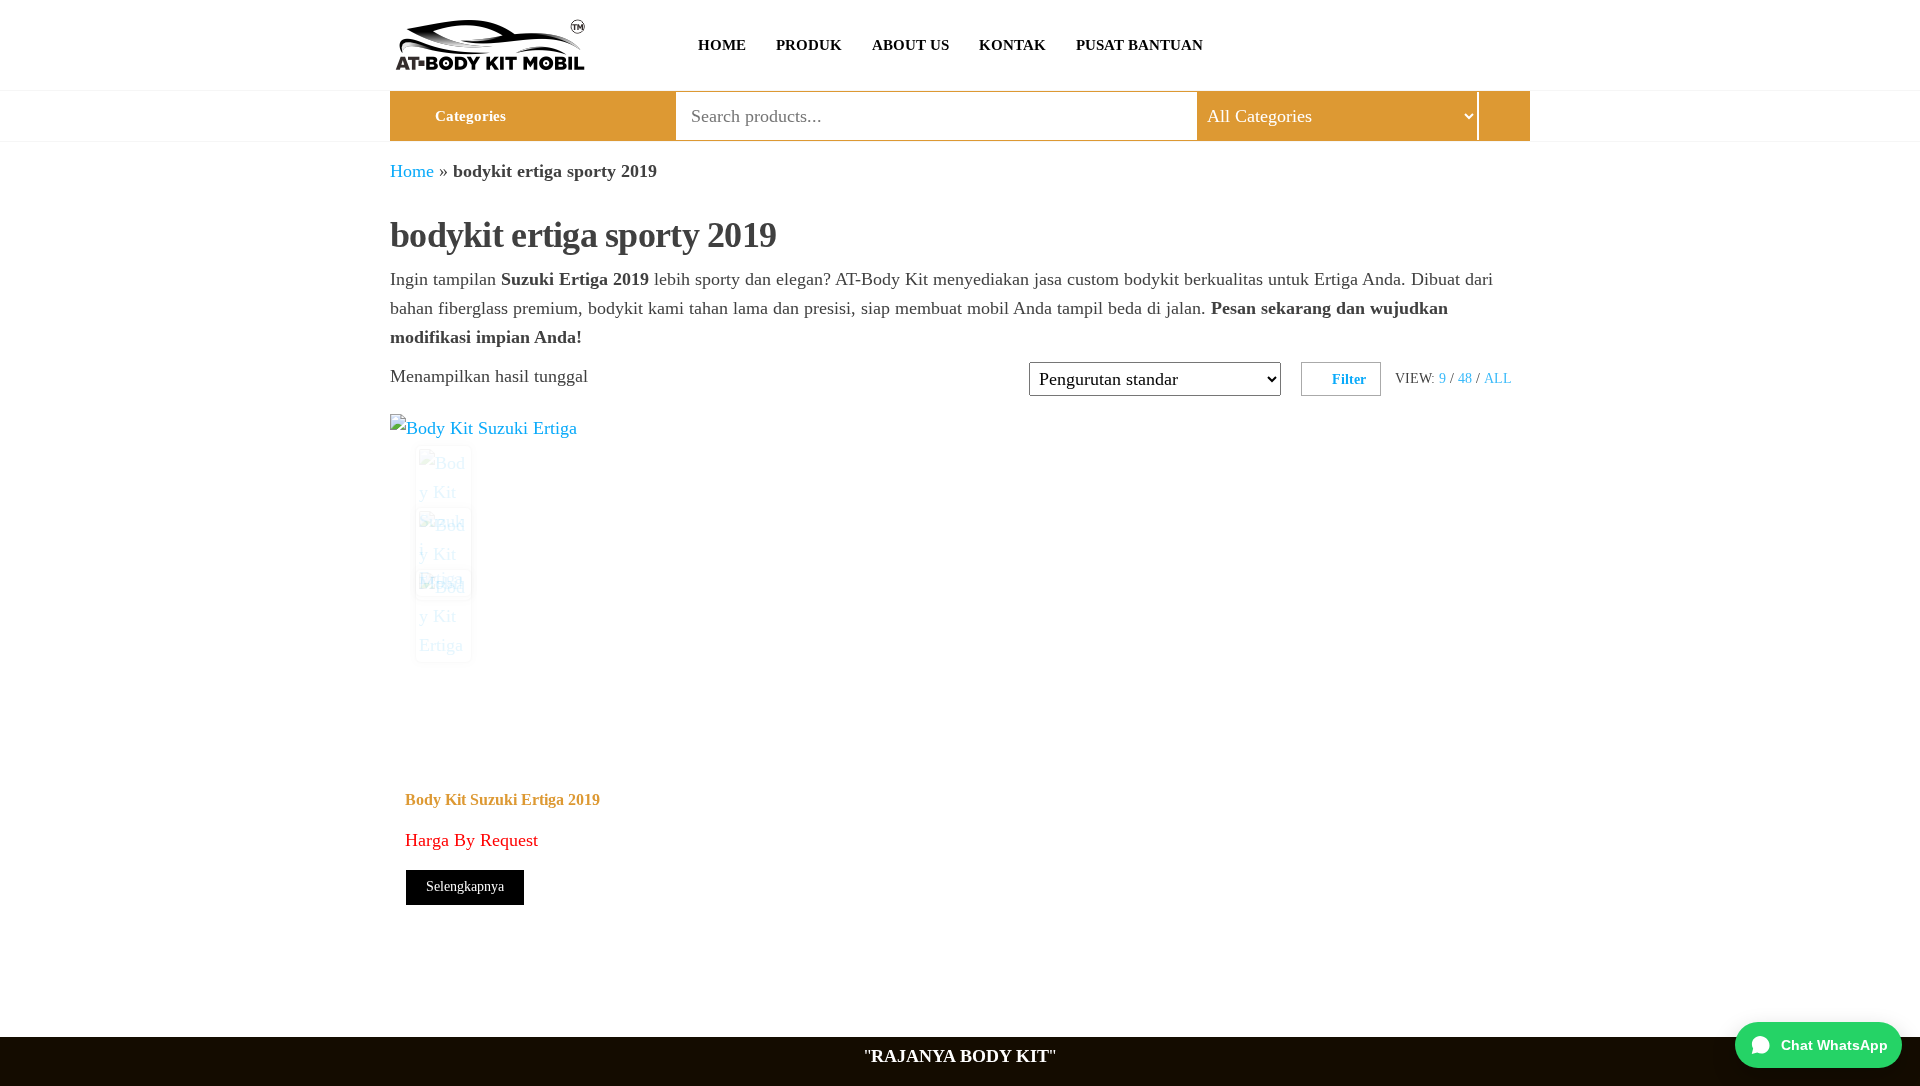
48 (1465, 378)
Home (412, 171)
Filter (1349, 379)
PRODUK (809, 45)
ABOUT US (910, 45)
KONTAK (1012, 45)
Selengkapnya (465, 886)
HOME (722, 45)
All (1498, 378)
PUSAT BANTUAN (1139, 45)
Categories (470, 116)
